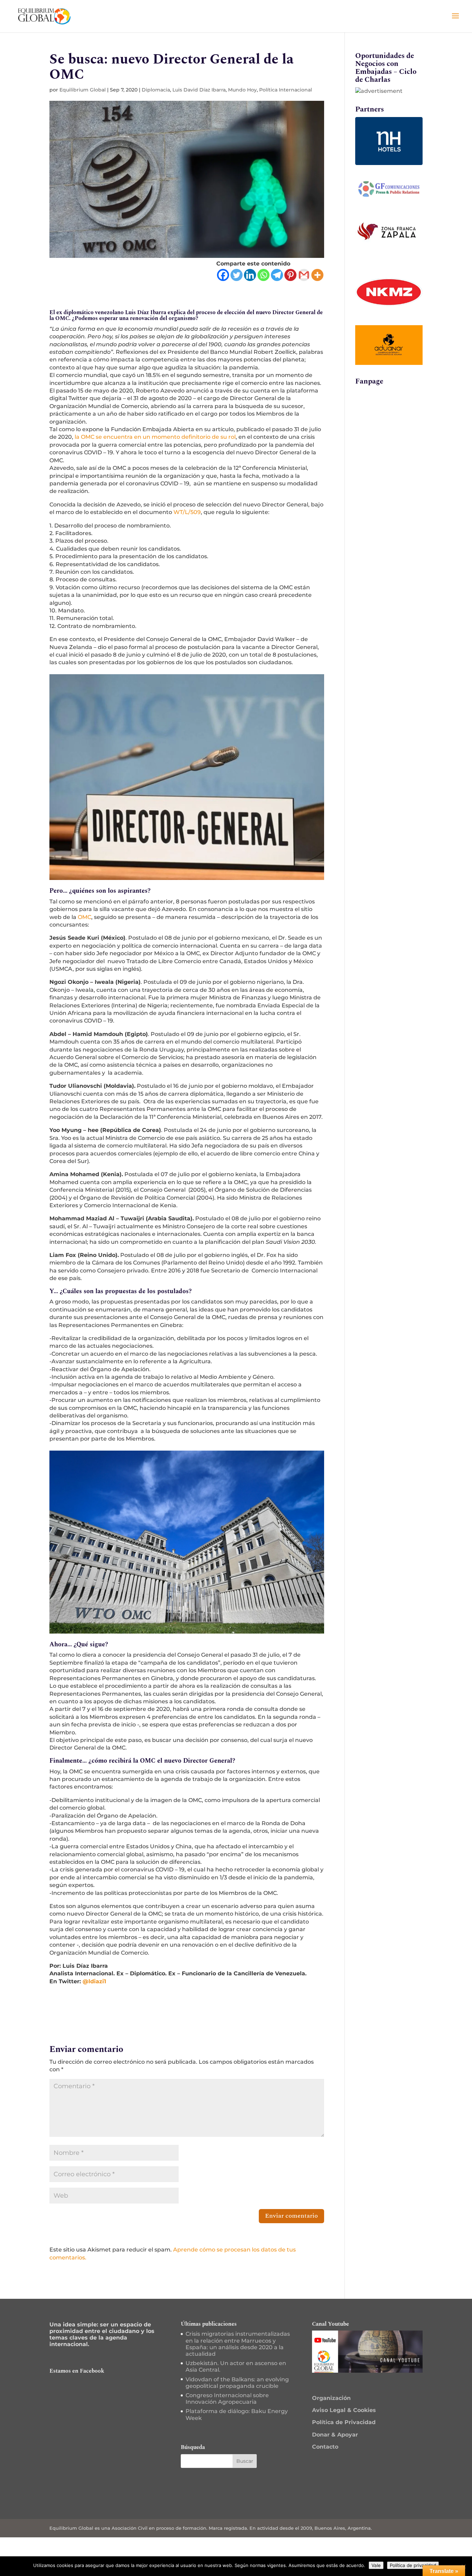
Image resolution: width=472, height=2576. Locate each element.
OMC (84, 917)
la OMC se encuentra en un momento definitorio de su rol (155, 437)
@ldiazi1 (94, 1981)
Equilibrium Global (83, 90)
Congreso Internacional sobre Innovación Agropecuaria (227, 2399)
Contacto (325, 2447)
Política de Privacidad (344, 2422)
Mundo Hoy (242, 90)
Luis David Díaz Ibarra (199, 90)
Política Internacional (286, 90)
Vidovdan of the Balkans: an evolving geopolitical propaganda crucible (237, 2383)
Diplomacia (156, 90)
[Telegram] (277, 275)
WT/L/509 (187, 512)
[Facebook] (223, 275)
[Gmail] (304, 275)
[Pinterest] (290, 275)
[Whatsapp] (263, 275)
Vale (376, 2565)
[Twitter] (237, 275)
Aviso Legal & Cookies (344, 2410)
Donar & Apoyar (335, 2435)
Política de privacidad (413, 2565)
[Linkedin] (250, 275)
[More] (317, 275)
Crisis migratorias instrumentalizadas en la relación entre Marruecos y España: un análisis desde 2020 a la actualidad (238, 2344)
